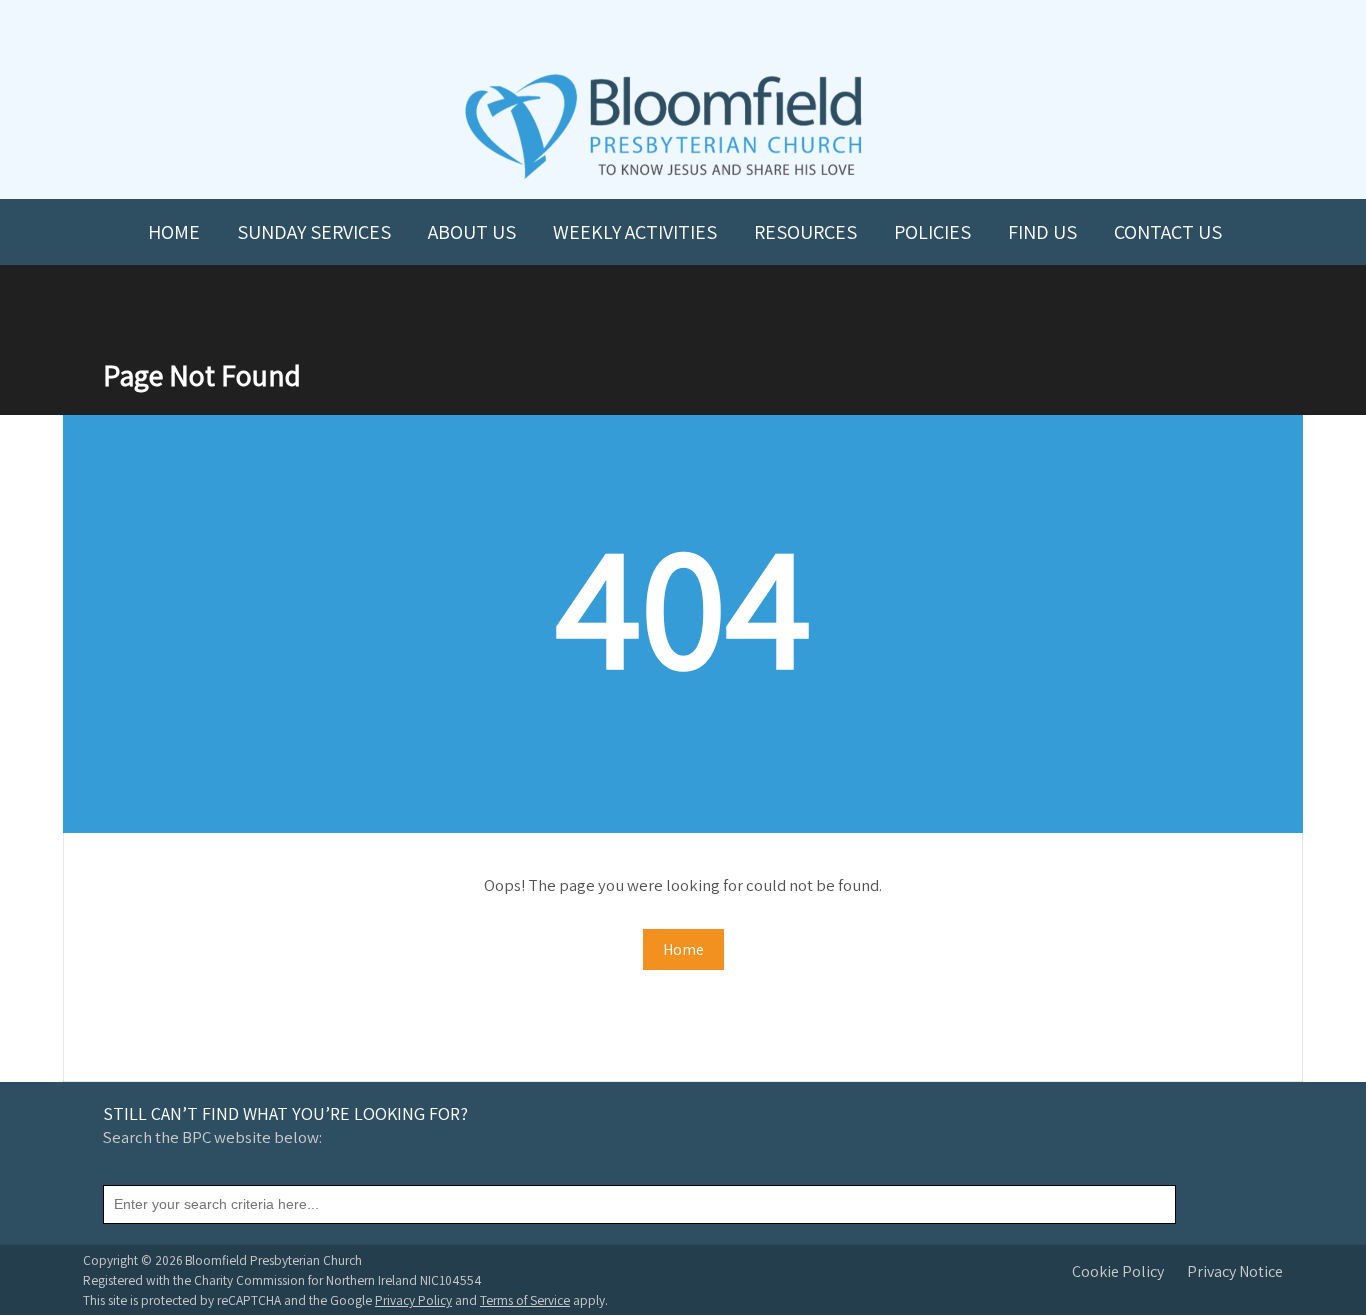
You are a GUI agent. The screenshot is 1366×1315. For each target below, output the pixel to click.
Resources (805, 232)
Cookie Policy (1118, 1271)
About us (472, 232)
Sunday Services (314, 232)
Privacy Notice (1235, 1271)
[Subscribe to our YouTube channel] (595, 31)
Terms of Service (525, 1300)
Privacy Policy (413, 1300)
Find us (1042, 232)
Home (174, 232)
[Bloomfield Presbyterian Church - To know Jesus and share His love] (663, 176)
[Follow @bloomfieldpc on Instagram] (683, 31)
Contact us (1168, 232)
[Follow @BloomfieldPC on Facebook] (639, 31)
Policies (932, 232)
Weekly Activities (635, 232)
